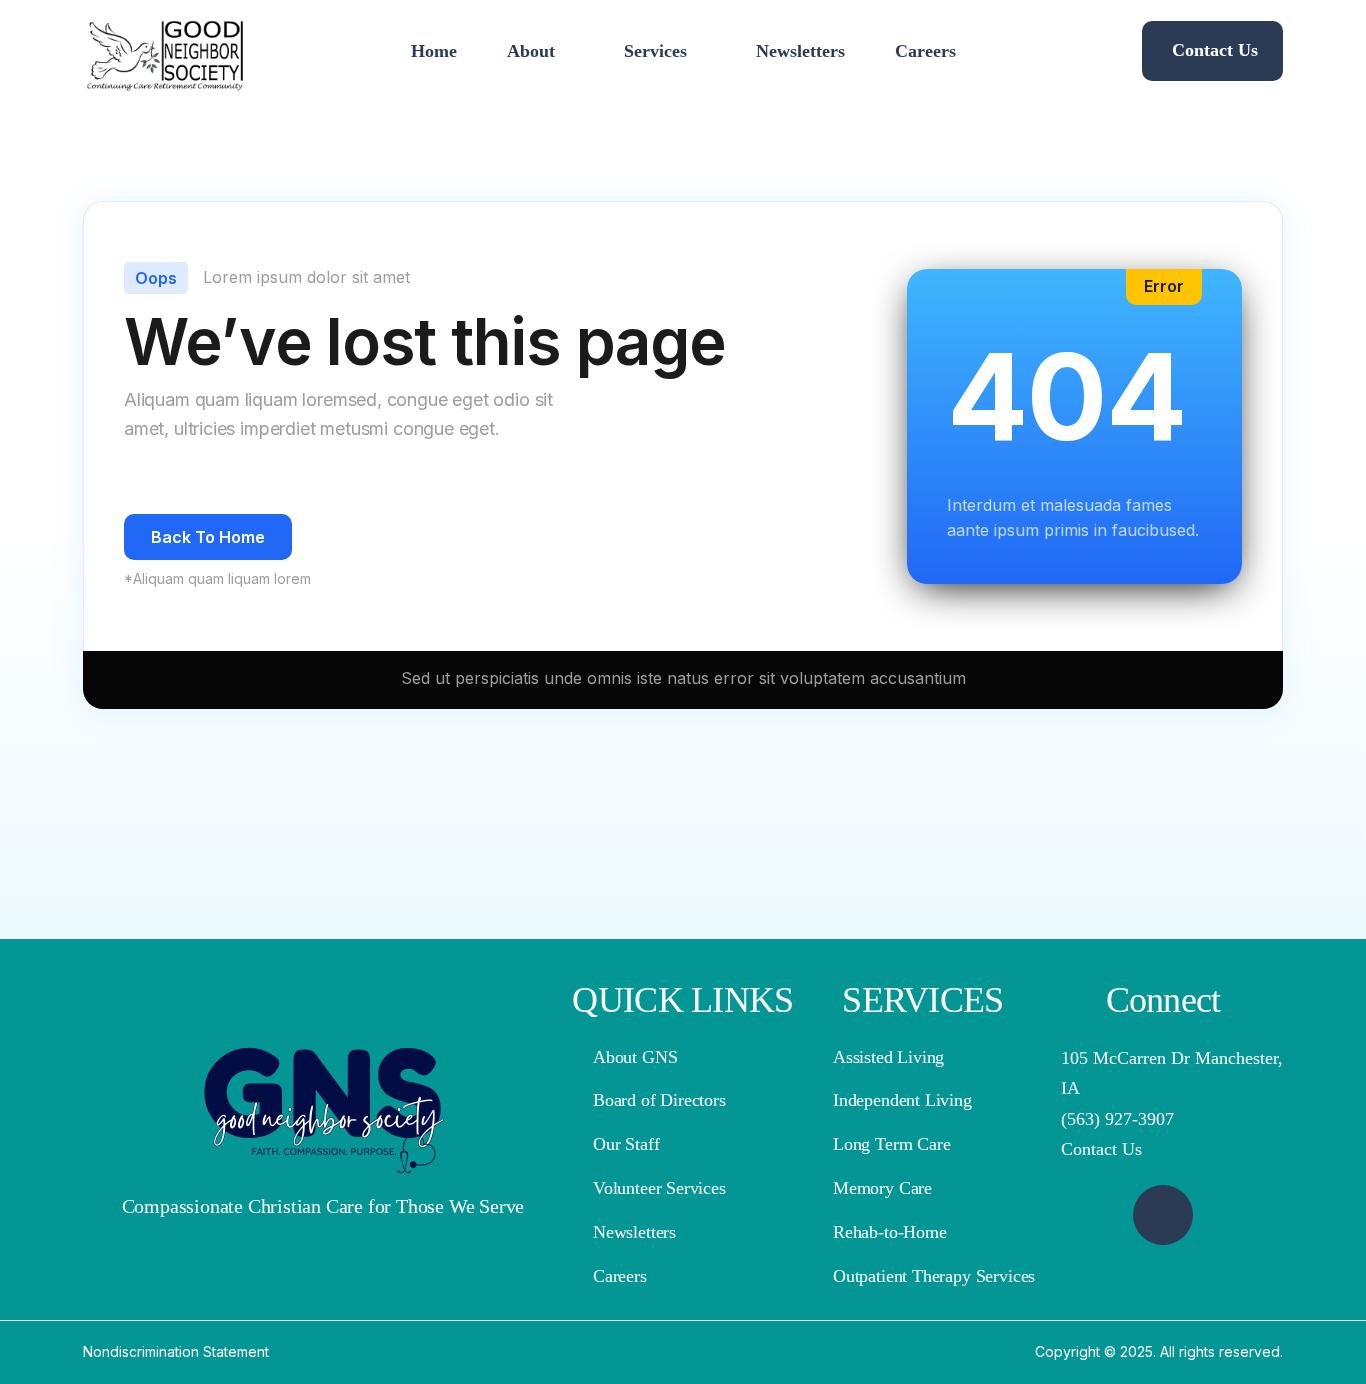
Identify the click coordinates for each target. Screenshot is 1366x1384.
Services (655, 51)
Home (434, 51)
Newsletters (800, 51)
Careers (925, 51)
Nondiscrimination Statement (176, 1351)
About (531, 51)
